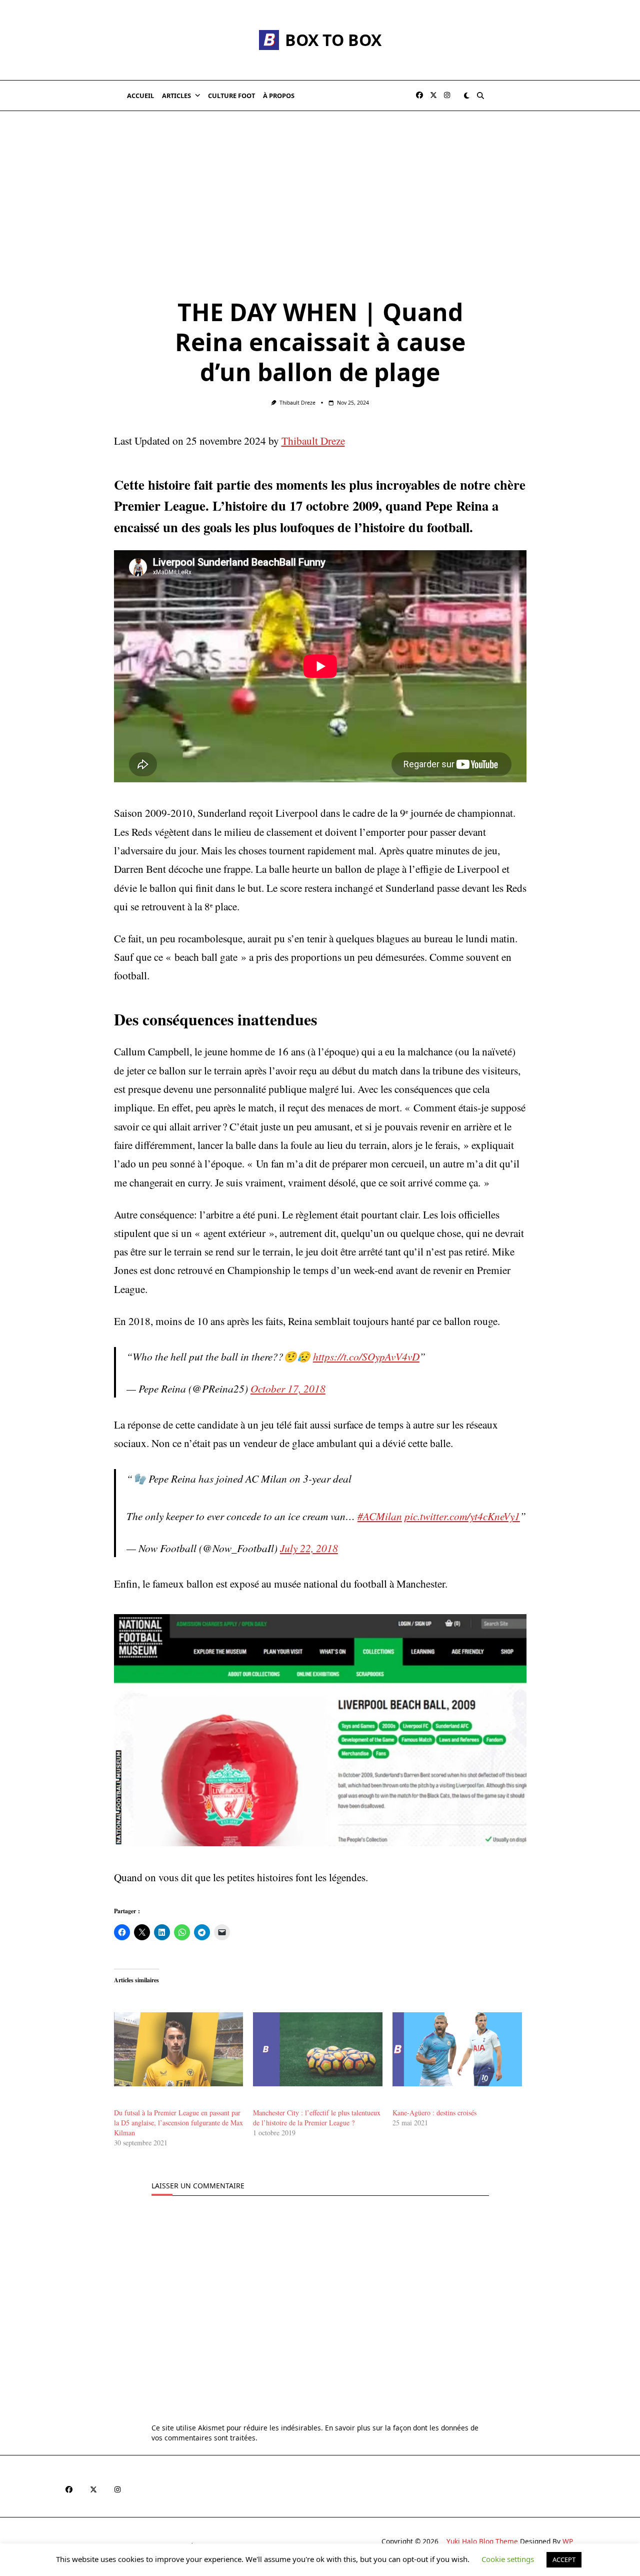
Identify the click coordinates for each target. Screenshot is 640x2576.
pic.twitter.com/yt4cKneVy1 (462, 1516)
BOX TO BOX (333, 40)
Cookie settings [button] (508, 2559)
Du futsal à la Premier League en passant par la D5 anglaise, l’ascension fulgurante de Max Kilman (178, 2123)
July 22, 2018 (309, 1548)
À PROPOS (279, 96)
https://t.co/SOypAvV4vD (366, 1356)
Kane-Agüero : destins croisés (434, 2113)
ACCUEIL (140, 96)
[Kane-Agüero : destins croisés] (457, 2049)
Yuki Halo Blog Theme (482, 2541)
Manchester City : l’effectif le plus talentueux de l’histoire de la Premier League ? (317, 2118)
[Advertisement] (320, 186)
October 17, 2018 (288, 1388)
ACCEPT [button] (564, 2559)
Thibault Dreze (297, 403)
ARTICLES (176, 96)
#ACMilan (380, 1516)
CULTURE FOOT (231, 96)
